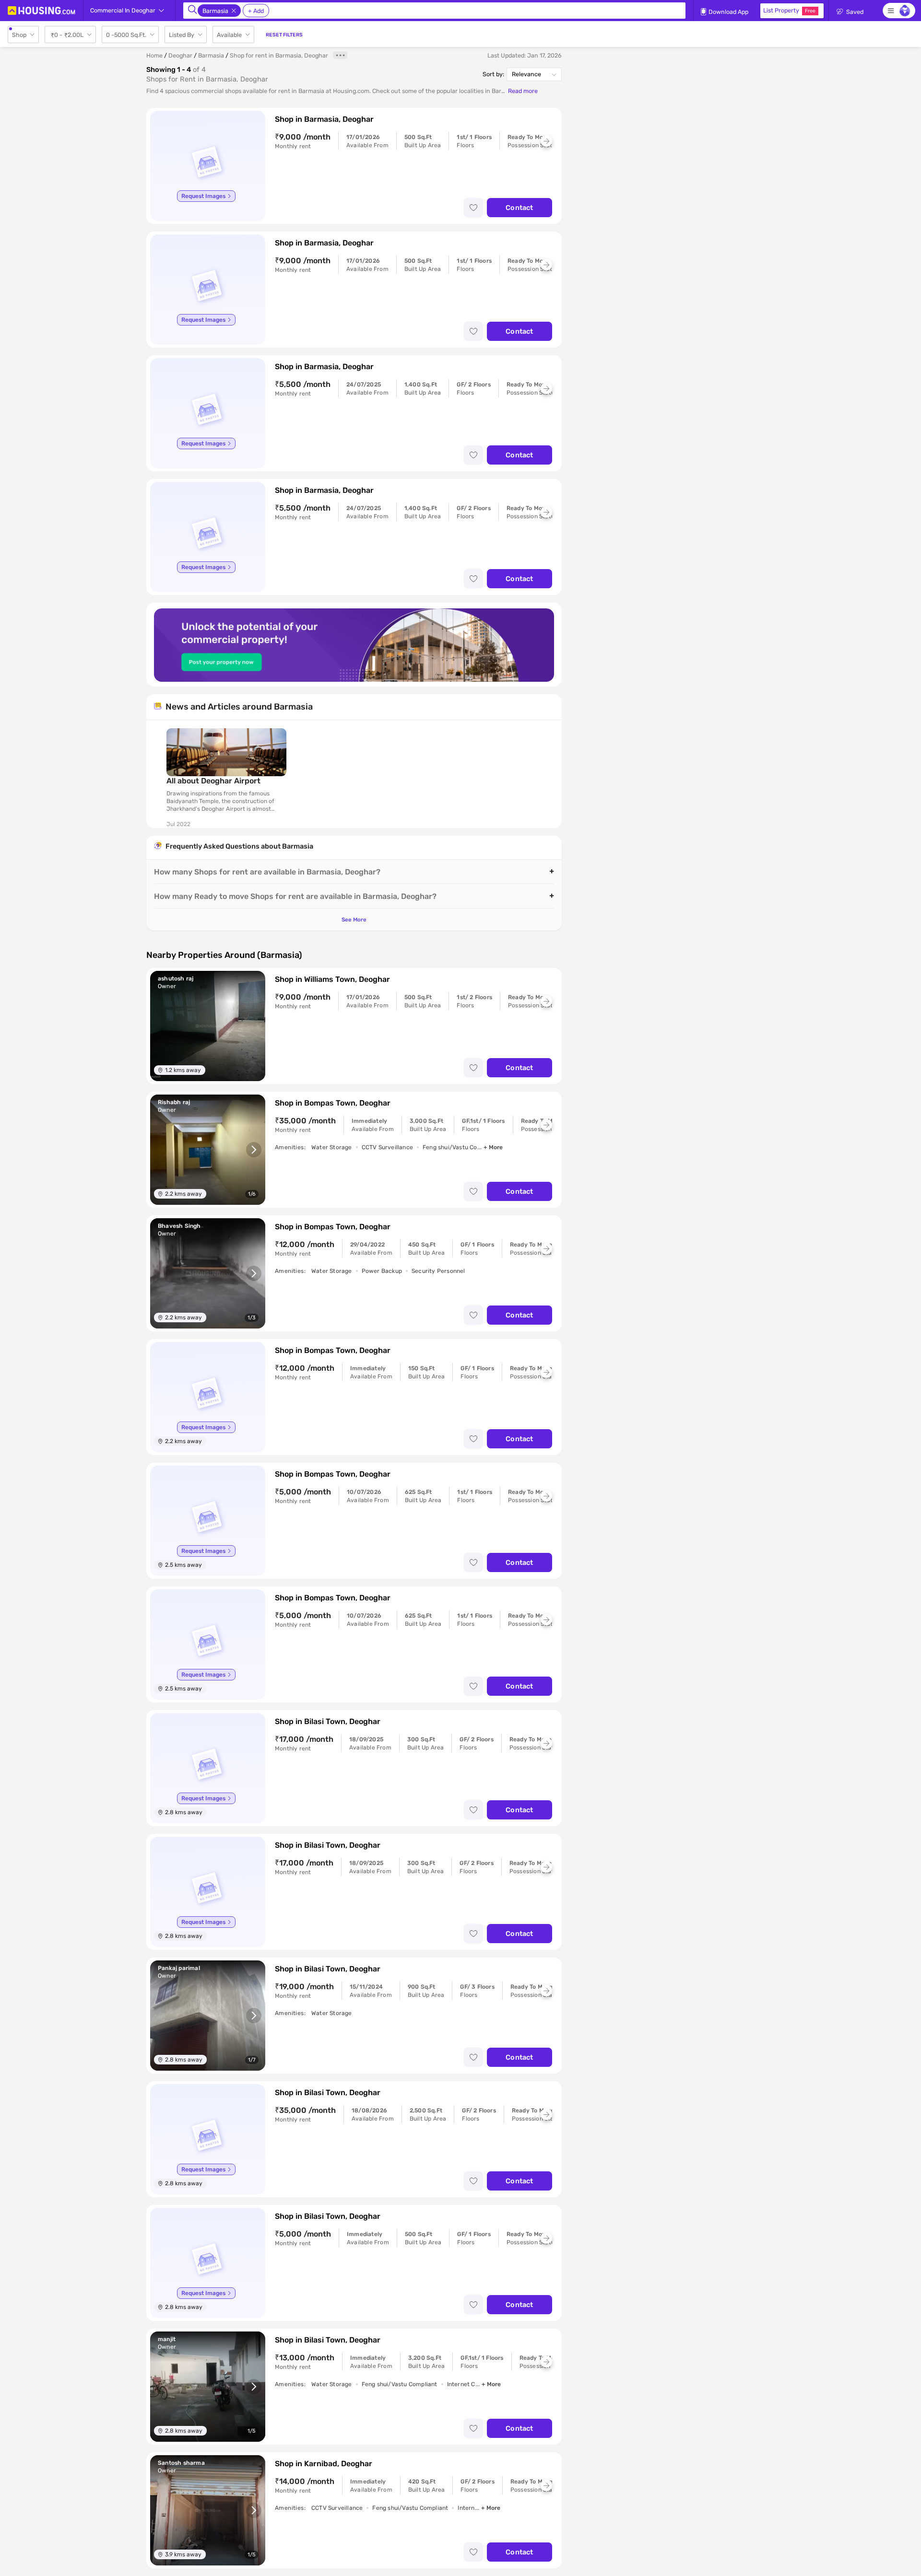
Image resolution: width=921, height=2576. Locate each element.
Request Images (203, 196)
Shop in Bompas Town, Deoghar (333, 1103)
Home (154, 55)
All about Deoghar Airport (213, 781)
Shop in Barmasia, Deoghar (324, 119)
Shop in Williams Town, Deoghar (332, 979)
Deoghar (180, 55)
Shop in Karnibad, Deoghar (324, 2464)
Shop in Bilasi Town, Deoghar (328, 1721)
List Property (789, 10)
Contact (519, 208)
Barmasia (211, 55)
